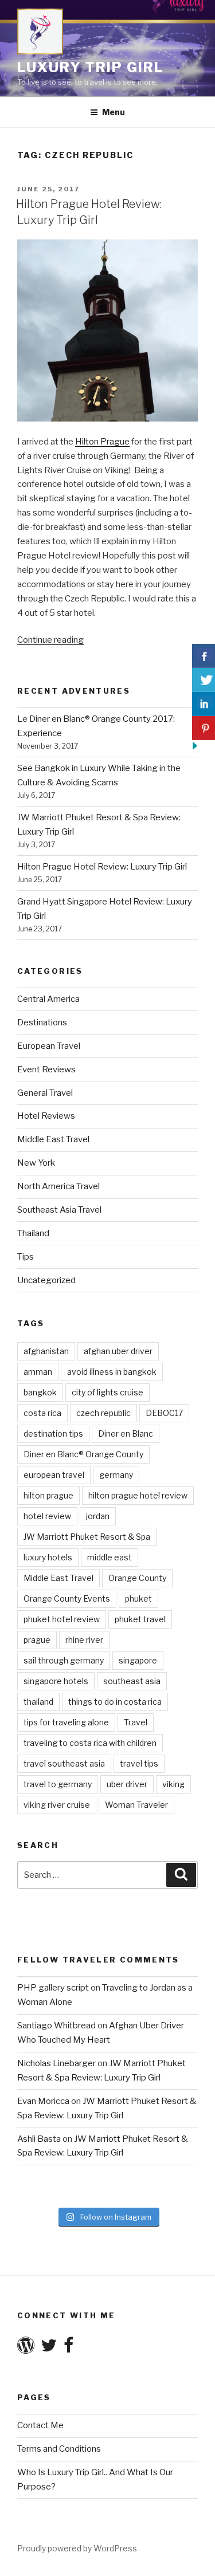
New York (36, 1163)
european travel (54, 1475)
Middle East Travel (53, 1139)
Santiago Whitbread (56, 2026)
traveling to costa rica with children (90, 1743)
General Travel (45, 1093)
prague (37, 1640)
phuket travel (140, 1619)
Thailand (33, 1233)
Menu (114, 112)
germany (116, 1475)
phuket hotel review (62, 1619)
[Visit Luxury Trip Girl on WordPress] (26, 2349)
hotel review (47, 1516)
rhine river (84, 1640)
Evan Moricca (43, 2101)
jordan (98, 1516)
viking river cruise (57, 1805)
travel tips (139, 1763)
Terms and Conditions (59, 2449)
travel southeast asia (64, 1763)
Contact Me (40, 2425)
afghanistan (46, 1351)
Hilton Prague (102, 442)
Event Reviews (46, 1069)
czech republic (103, 1413)
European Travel (49, 1046)
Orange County (137, 1578)
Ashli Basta (39, 2139)
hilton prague (48, 1495)
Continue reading (50, 640)
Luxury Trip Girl (91, 67)
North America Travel (58, 1186)
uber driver (127, 1784)
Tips (26, 1257)
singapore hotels (56, 1681)
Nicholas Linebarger (56, 2063)
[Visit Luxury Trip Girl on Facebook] (69, 2349)
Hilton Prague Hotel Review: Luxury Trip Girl (102, 867)
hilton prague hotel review (138, 1495)
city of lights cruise (107, 1392)
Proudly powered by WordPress (77, 2548)
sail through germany (64, 1660)
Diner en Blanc (126, 1433)
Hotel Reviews (46, 1116)
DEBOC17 (164, 1413)
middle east (110, 1557)
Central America (48, 999)
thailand (38, 1702)
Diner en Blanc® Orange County (83, 1454)
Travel (136, 1722)
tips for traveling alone (66, 1722)
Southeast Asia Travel (59, 1210)
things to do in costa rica (115, 1702)
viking (173, 1784)
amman (38, 1372)
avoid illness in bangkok (112, 1372)
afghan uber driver (118, 1351)
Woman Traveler (136, 1805)
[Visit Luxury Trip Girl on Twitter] (49, 2349)
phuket (138, 1598)
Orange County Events (67, 1598)
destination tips (53, 1433)
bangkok (40, 1392)
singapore (138, 1660)
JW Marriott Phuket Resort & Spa (87, 1537)
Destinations (42, 1022)
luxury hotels (48, 1557)
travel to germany (58, 1784)
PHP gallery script (53, 1988)
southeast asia (132, 1681)
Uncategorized (46, 1280)
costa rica (42, 1413)
